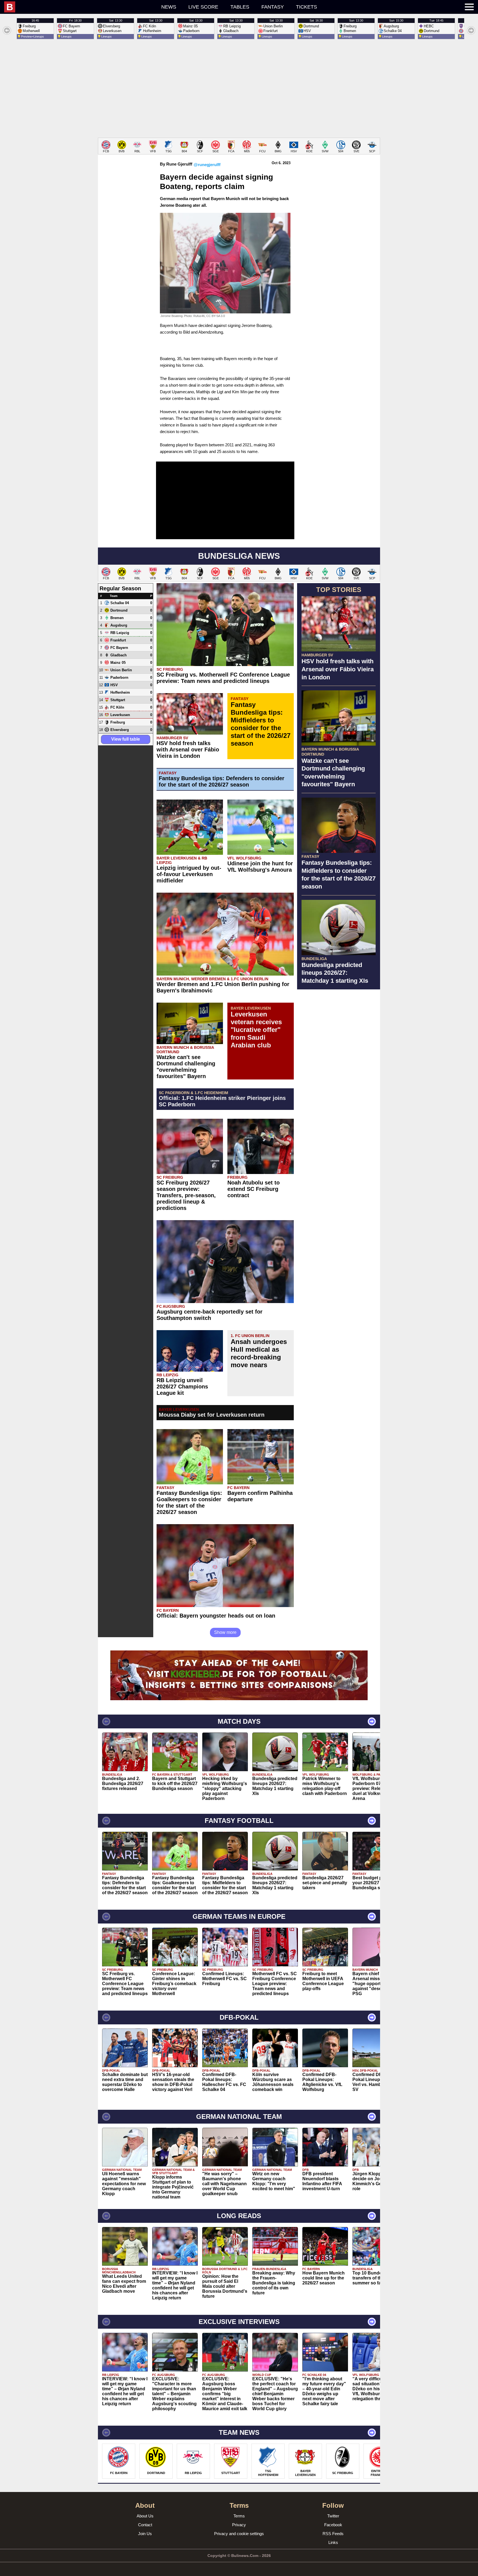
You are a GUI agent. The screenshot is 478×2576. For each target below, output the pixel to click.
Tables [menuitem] (240, 7)
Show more (225, 1632)
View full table (126, 739)
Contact (145, 2525)
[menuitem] (51, 7)
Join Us (145, 2534)
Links (333, 2542)
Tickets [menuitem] (306, 7)
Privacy (239, 2525)
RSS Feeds (333, 2534)
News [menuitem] (169, 7)
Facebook (333, 2525)
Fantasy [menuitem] (273, 7)
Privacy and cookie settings (239, 2534)
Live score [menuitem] (203, 7)
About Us (145, 2516)
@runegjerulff (207, 165)
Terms (239, 2516)
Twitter (333, 2516)
